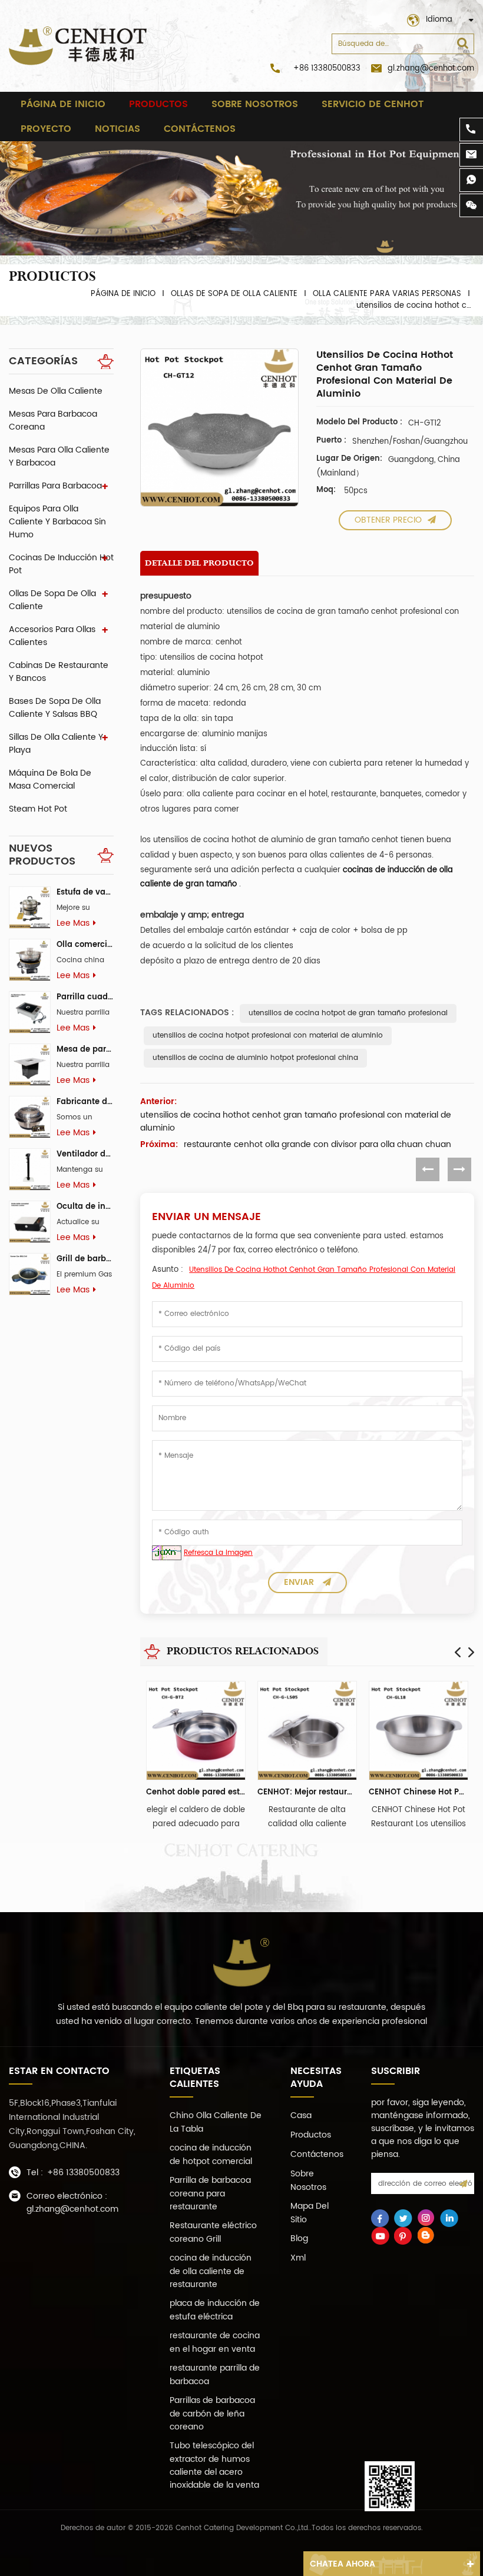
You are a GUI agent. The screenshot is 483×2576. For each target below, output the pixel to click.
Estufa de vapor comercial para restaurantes (85, 893)
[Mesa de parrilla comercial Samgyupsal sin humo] (30, 1064)
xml (298, 2258)
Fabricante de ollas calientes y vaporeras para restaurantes (85, 1102)
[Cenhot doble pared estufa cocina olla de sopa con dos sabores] (196, 1731)
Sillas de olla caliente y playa (56, 744)
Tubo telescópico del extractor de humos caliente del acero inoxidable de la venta (214, 2465)
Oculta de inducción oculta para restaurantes (85, 1207)
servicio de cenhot (373, 104)
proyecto (46, 129)
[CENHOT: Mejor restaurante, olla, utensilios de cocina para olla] (307, 1731)
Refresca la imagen (218, 1553)
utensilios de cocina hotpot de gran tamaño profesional (348, 1013)
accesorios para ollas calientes (52, 636)
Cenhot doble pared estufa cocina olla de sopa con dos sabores (196, 1792)
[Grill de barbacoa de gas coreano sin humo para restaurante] (30, 1274)
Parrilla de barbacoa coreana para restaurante (210, 2193)
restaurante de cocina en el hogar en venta (215, 2342)
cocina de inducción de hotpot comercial (211, 2155)
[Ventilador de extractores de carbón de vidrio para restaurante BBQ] (30, 1169)
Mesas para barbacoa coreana (53, 421)
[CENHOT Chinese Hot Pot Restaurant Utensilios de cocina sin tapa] (419, 1731)
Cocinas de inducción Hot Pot (61, 564)
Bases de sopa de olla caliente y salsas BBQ (55, 708)
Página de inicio (63, 104)
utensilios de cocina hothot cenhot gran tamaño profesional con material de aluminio (296, 1122)
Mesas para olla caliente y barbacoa (59, 456)
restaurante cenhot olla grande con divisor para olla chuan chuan (317, 1145)
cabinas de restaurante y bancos (59, 672)
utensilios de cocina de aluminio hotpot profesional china (255, 1058)
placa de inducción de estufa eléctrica (215, 2310)
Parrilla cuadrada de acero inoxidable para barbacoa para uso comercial (85, 997)
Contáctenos (200, 129)
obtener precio (388, 520)
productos (311, 2135)
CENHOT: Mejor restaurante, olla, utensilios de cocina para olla (307, 1792)
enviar (299, 1582)
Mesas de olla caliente (56, 391)
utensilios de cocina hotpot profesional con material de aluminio (268, 1036)
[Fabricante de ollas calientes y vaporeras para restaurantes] (30, 1117)
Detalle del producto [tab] (199, 563)
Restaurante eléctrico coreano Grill (213, 2232)
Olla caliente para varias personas (387, 294)
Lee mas (73, 923)
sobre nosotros (255, 104)
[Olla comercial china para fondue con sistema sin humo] (30, 960)
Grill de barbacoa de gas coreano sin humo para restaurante (85, 1259)
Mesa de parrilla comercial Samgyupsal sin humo (85, 1050)
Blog (299, 2238)
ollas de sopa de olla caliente (234, 294)
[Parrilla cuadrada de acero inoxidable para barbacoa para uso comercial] (30, 1012)
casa (301, 2115)
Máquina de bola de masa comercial (50, 780)
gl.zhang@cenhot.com (431, 69)
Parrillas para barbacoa (55, 486)
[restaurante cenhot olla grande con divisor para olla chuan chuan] (459, 1169)
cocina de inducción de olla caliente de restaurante (211, 2271)
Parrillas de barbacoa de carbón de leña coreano (212, 2414)
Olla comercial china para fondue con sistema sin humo (85, 945)
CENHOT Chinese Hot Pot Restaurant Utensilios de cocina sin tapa (419, 1792)
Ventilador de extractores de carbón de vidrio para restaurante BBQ (85, 1154)
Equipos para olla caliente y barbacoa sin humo (57, 522)
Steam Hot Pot (38, 809)
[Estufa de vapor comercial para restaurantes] (30, 907)
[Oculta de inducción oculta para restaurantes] (30, 1221)
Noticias (118, 129)
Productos (158, 104)
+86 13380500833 (327, 69)
